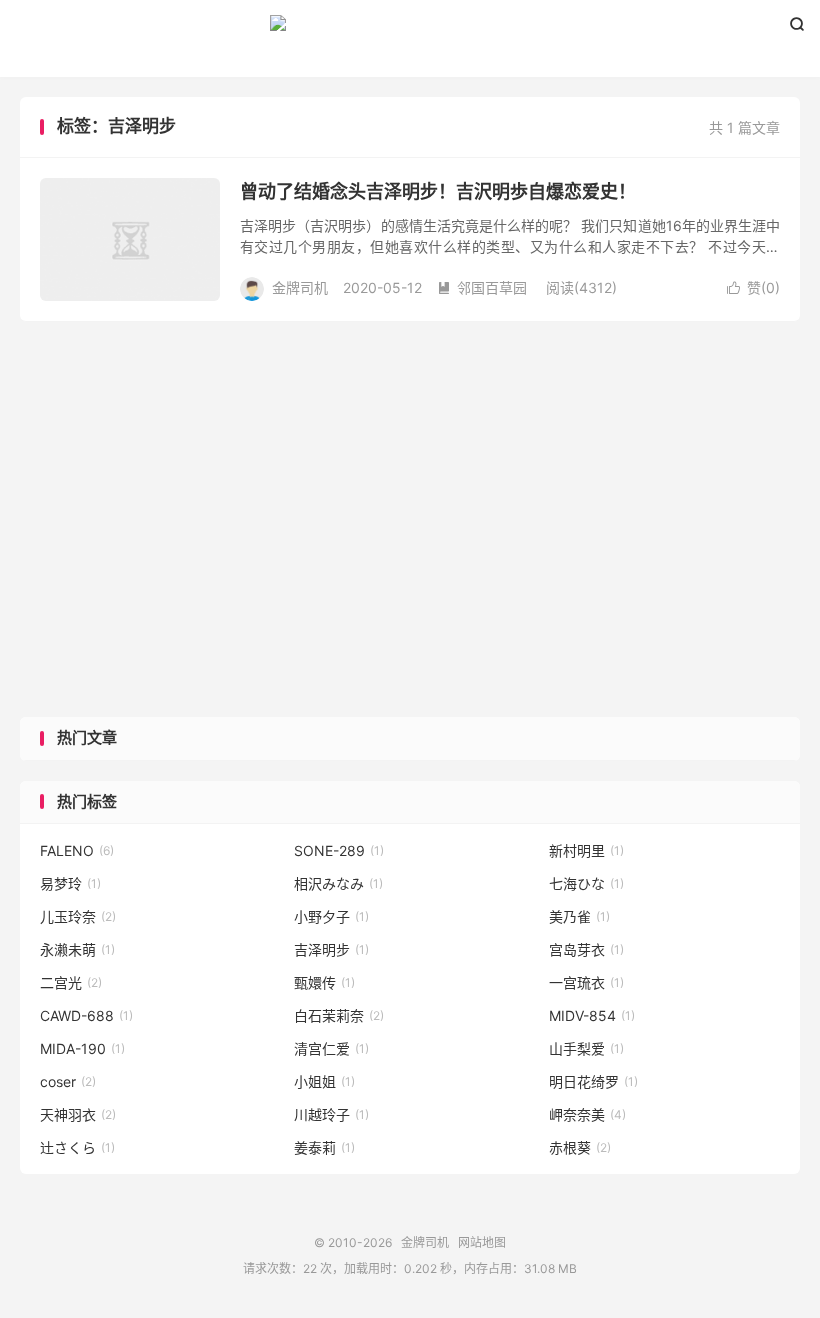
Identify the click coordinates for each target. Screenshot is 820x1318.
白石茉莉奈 (339, 1015)
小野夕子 (331, 916)
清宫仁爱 (331, 1048)
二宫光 (71, 982)
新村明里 (586, 850)
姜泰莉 (324, 1147)
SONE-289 (339, 850)
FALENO (77, 850)
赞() (753, 287)
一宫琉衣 (586, 982)
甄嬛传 (324, 982)
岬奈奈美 (587, 1114)
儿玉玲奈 (78, 916)
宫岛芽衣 (586, 949)
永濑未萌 (77, 949)
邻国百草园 (482, 287)
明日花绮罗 (593, 1081)
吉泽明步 (331, 949)
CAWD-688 (86, 1015)
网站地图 (482, 1242)
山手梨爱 (586, 1048)
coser (68, 1081)
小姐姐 (324, 1081)
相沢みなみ (338, 883)
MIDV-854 (592, 1015)
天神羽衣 (78, 1114)
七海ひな (586, 883)
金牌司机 (410, 31)
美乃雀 (579, 916)
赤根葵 (580, 1147)
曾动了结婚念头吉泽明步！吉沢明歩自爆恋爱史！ (438, 191)
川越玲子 (331, 1114)
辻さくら (77, 1147)
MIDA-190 (82, 1048)
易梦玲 (70, 883)
